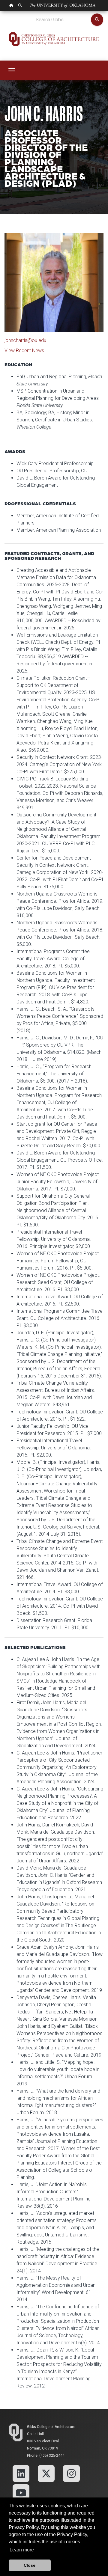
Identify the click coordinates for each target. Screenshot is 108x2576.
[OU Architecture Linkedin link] (21, 2473)
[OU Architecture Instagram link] (71, 2473)
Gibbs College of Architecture (51, 2427)
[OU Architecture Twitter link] (46, 2473)
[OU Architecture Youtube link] (21, 2492)
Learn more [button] (22, 2550)
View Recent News (24, 351)
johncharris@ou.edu (25, 340)
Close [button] (30, 2565)
